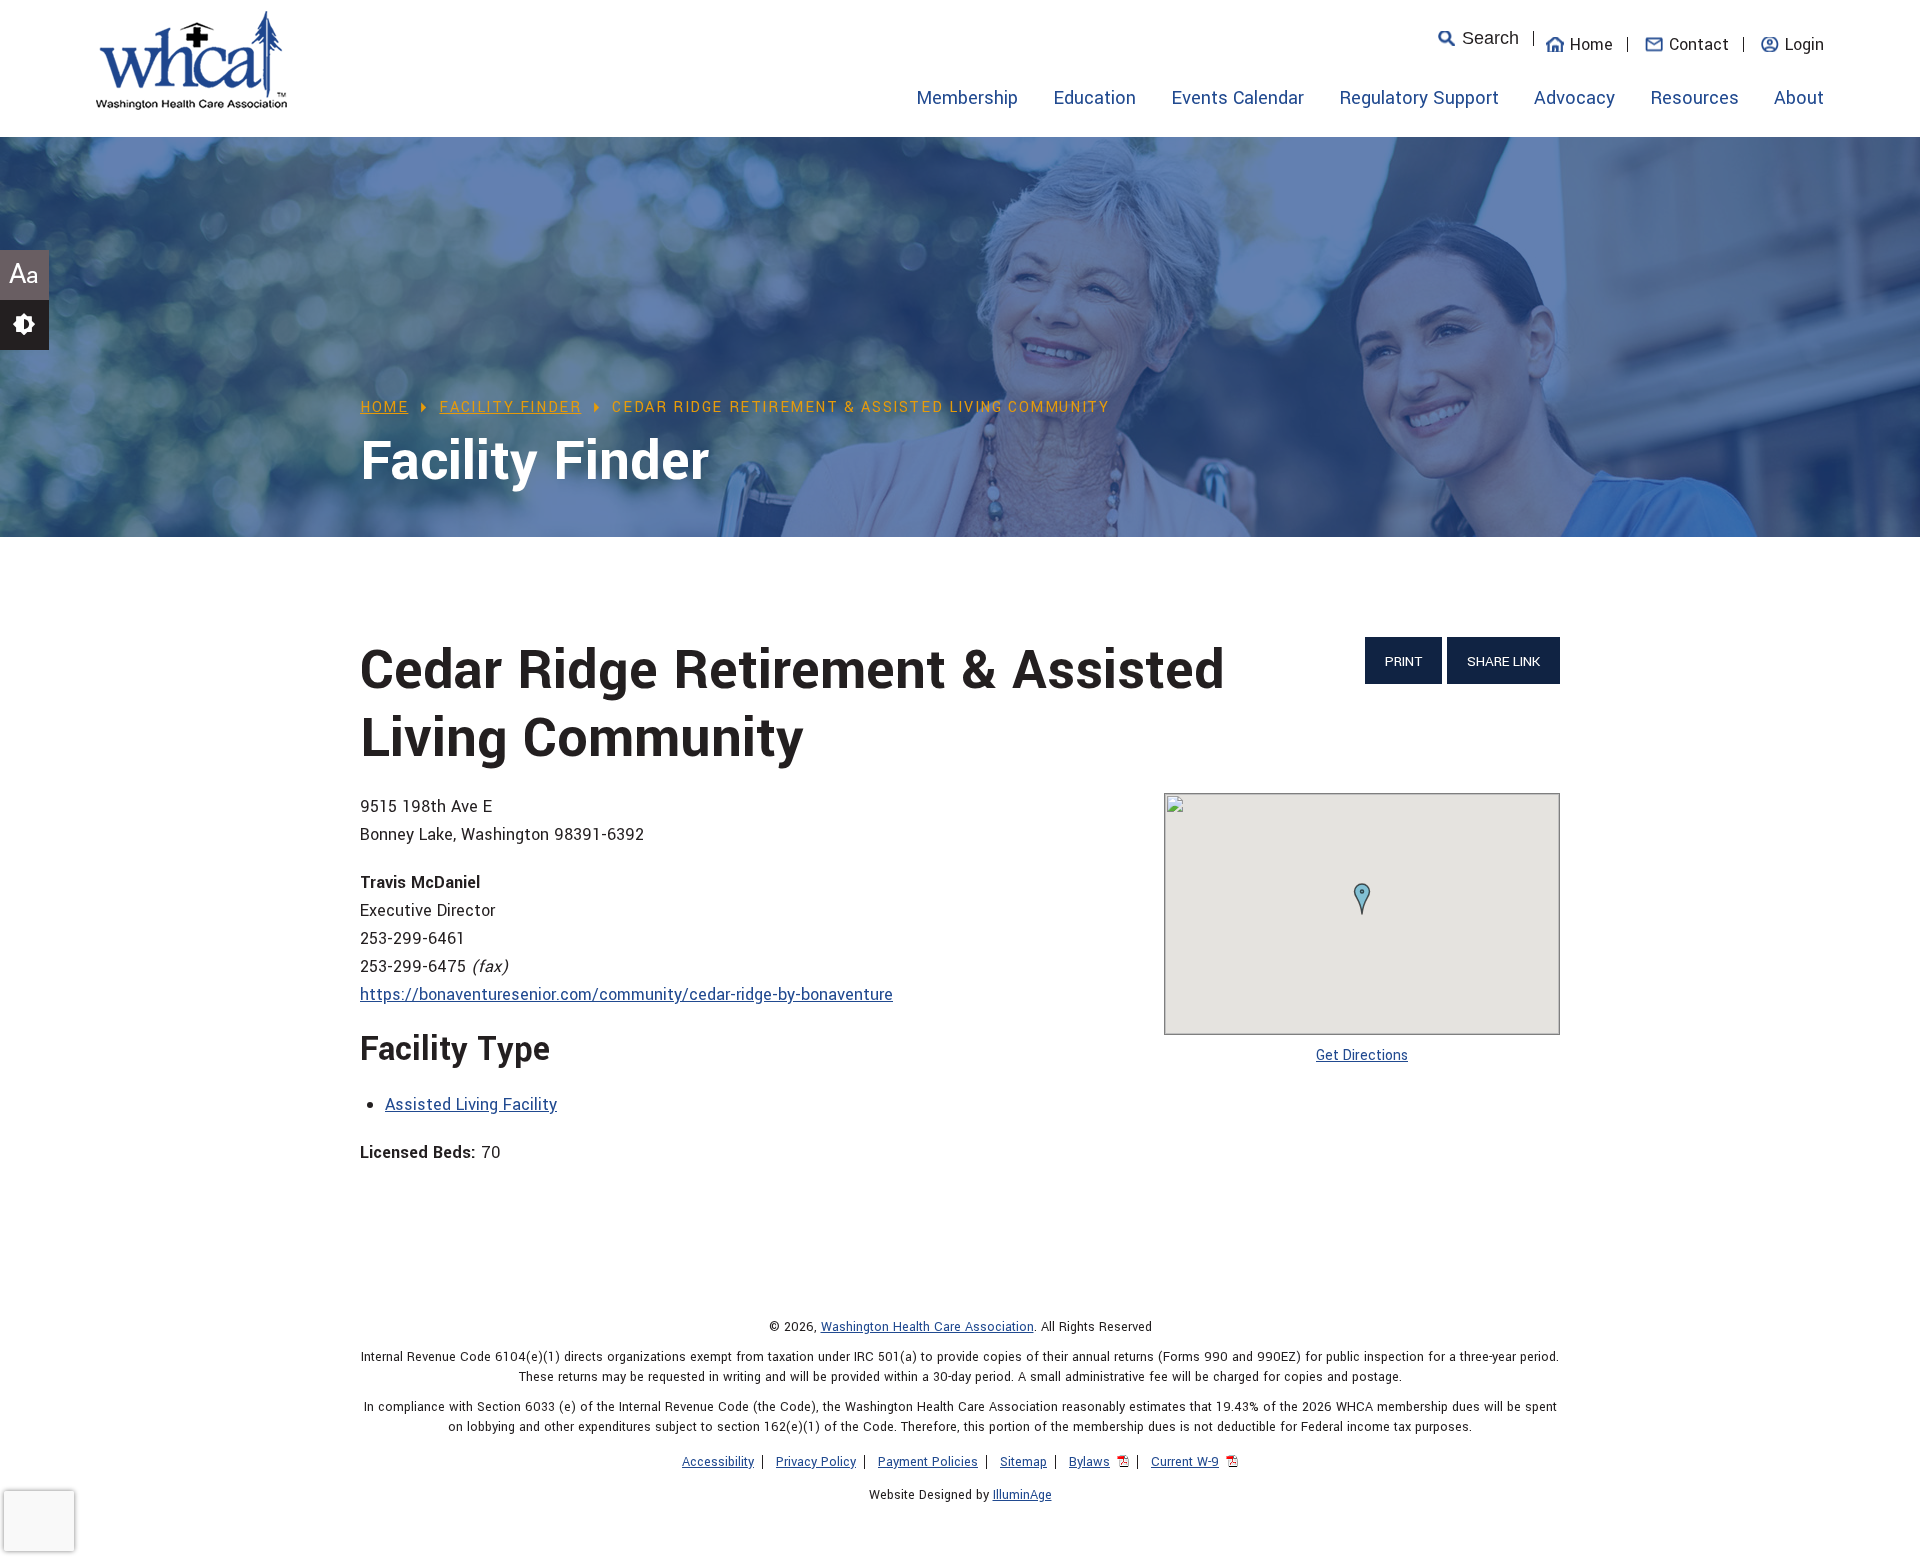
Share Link (1503, 661)
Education (1094, 98)
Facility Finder (510, 407)
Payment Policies (928, 1462)
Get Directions (1362, 1055)
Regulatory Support (1419, 98)
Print (1403, 661)
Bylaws (1089, 1462)
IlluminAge (1022, 1495)
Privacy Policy (816, 1462)
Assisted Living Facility (471, 1104)
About (1799, 98)
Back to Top (1875, 1540)
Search (1490, 38)
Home (1591, 44)
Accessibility (718, 1462)
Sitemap (1023, 1462)
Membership (967, 98)
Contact (1699, 44)
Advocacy (1574, 98)
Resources (1694, 98)
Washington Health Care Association (927, 1327)
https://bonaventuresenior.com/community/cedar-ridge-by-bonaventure (626, 994)
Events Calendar (1237, 98)
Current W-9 (1185, 1462)
